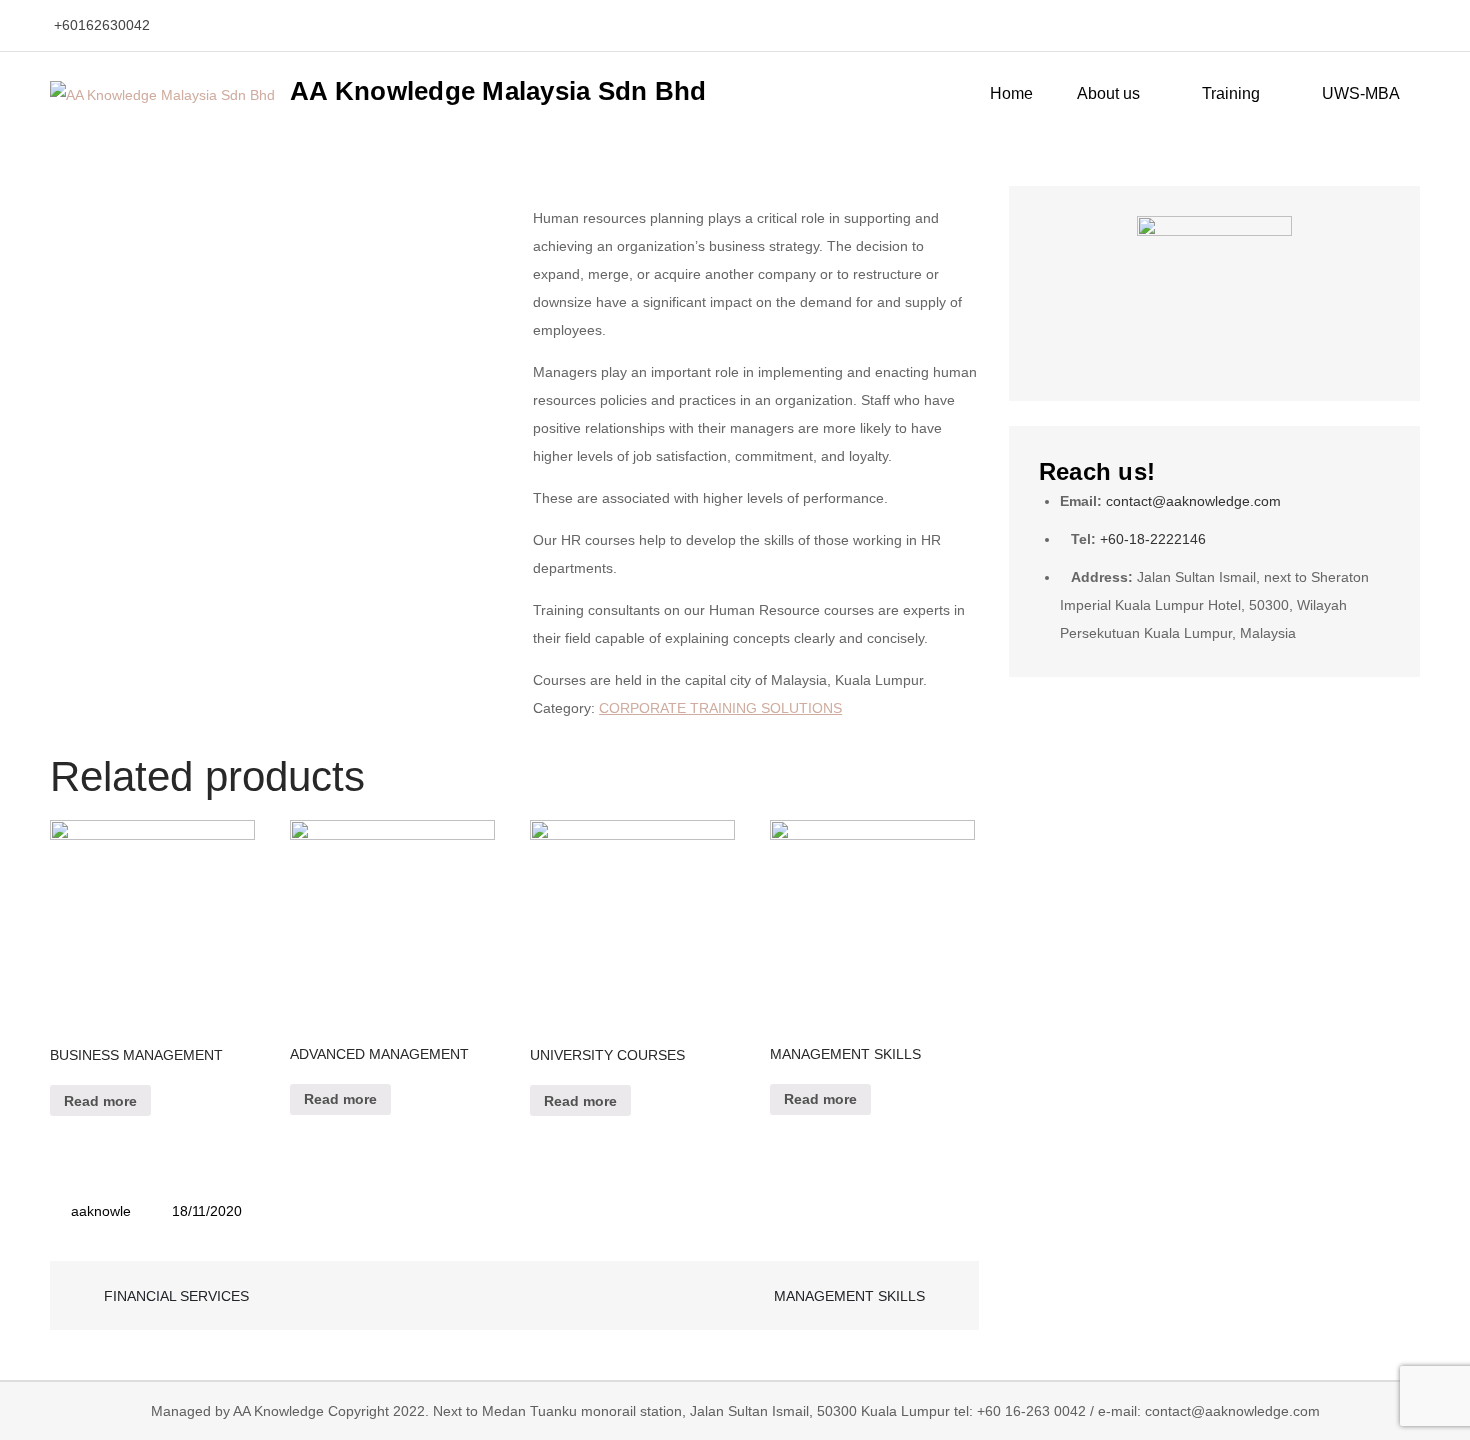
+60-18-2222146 (1153, 539)
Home (1011, 93)
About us (1108, 93)
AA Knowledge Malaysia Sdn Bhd (498, 91)
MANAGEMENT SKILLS (849, 1296)
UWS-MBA (1361, 93)
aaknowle (101, 1211)
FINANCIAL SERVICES (176, 1296)
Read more (100, 1101)
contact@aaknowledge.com (1193, 501)
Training (1231, 93)
